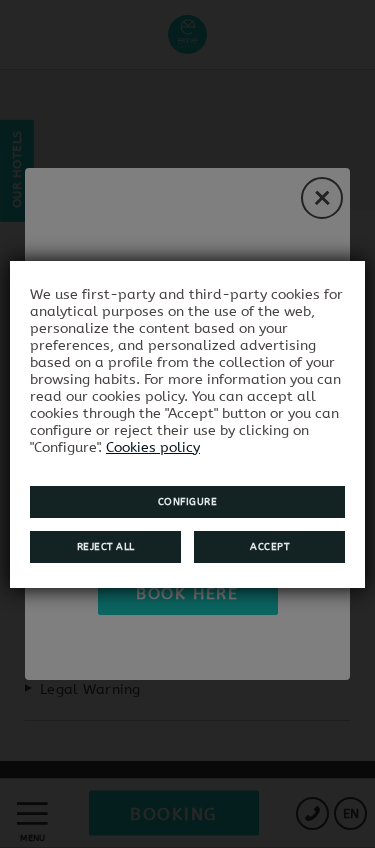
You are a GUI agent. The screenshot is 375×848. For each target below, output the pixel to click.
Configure (188, 502)
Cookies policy (153, 447)
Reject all (106, 547)
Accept (269, 547)
